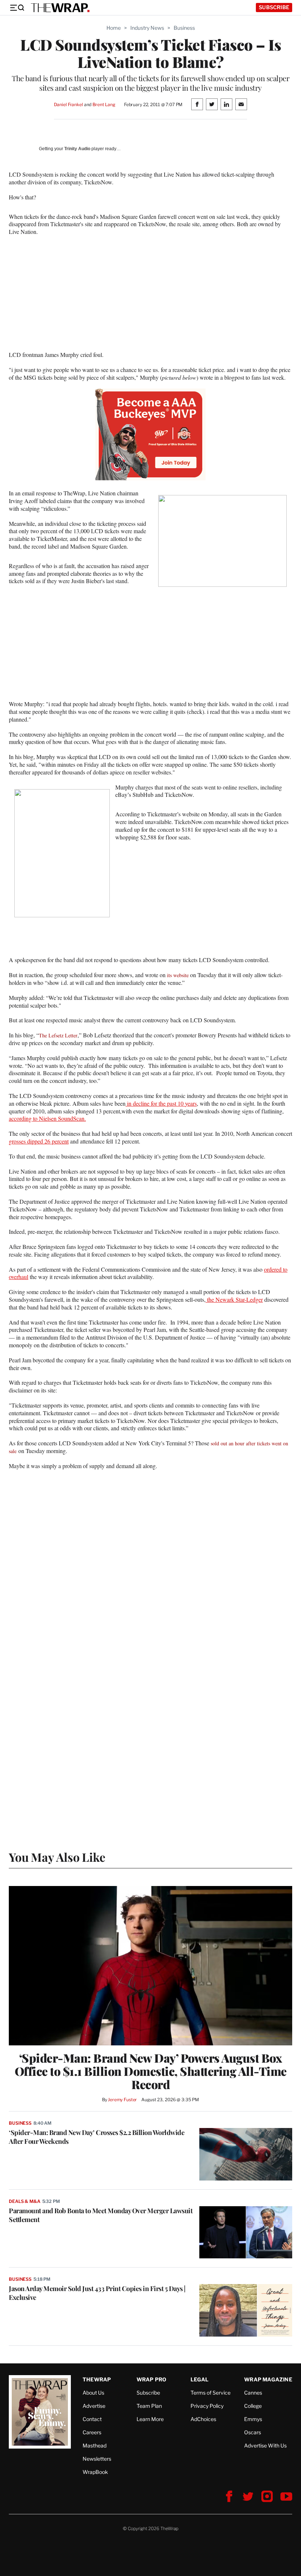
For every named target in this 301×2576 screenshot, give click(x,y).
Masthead (95, 2445)
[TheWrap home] (60, 8)
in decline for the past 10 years (161, 1103)
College (253, 2406)
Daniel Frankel (68, 104)
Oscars (253, 2432)
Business (184, 28)
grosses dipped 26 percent (39, 1141)
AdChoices (203, 2419)
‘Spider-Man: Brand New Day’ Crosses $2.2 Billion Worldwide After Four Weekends (97, 2137)
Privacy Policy (207, 2406)
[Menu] (17, 8)
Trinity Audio (77, 149)
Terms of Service (211, 2393)
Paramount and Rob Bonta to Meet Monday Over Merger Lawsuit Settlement (101, 2215)
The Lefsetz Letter (58, 1035)
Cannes (253, 2393)
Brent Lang (104, 104)
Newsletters (97, 2459)
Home (114, 28)
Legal (200, 2379)
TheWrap (97, 2379)
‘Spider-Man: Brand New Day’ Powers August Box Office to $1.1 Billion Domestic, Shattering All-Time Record (151, 2071)
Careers (92, 2432)
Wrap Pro (152, 2379)
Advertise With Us (265, 2445)
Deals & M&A (25, 2201)
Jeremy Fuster (122, 2100)
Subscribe (274, 7)
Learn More (150, 2419)
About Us (93, 2393)
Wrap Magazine (268, 2379)
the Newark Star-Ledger (234, 1299)
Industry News (147, 28)
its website (178, 975)
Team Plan (149, 2406)
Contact (92, 2419)
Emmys (253, 2419)
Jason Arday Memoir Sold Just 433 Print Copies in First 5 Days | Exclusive (97, 2293)
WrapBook (95, 2472)
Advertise (94, 2406)
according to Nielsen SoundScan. (47, 1118)
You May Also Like (57, 1857)
